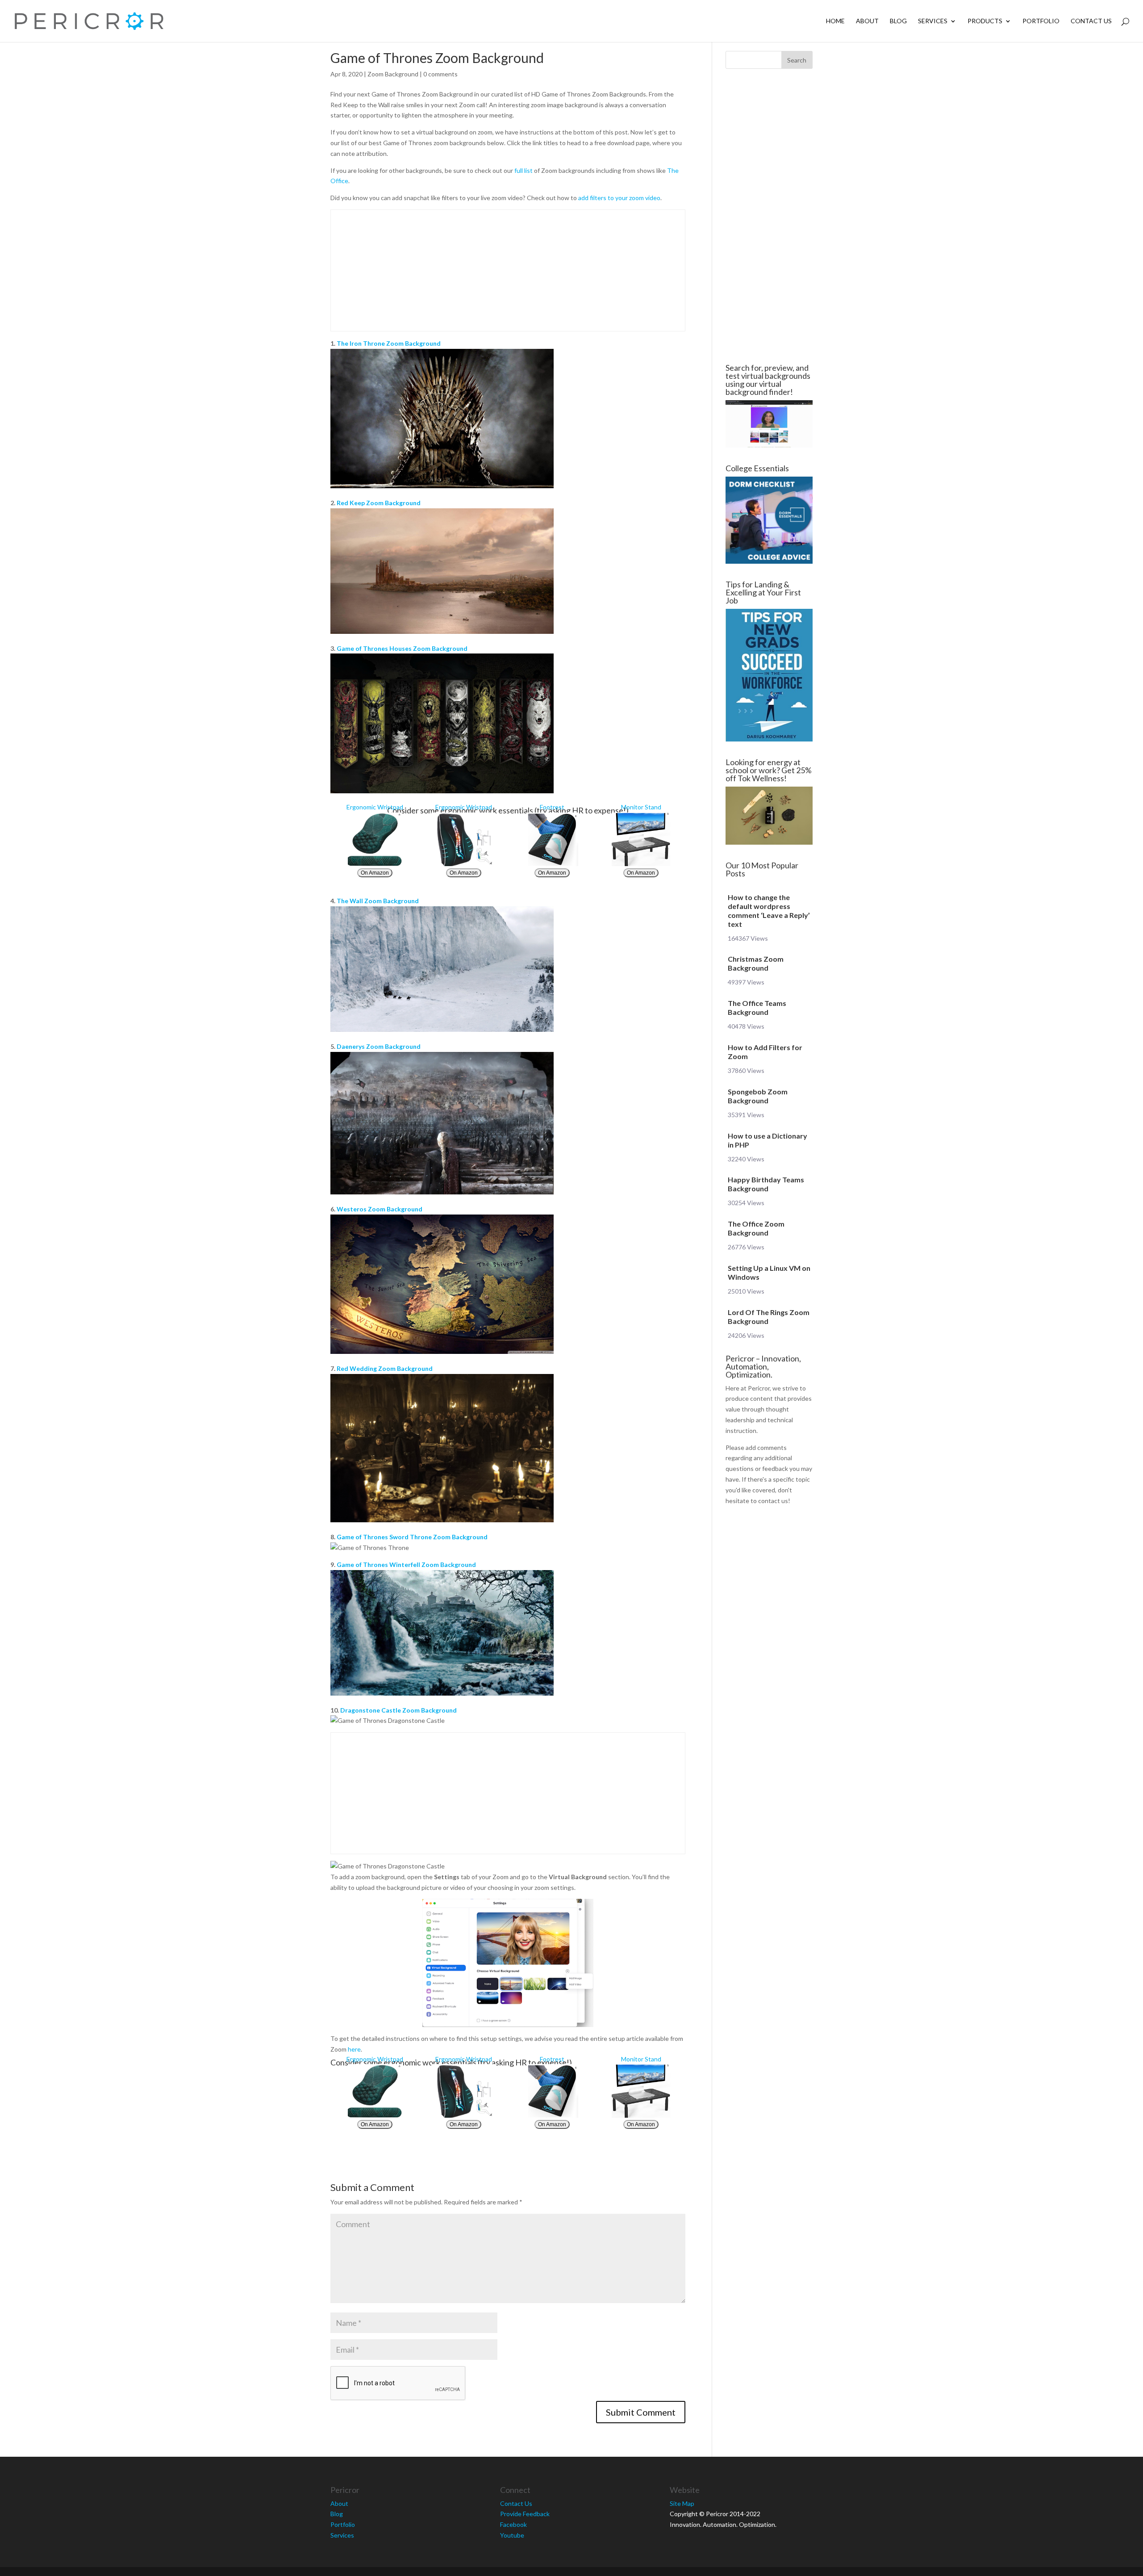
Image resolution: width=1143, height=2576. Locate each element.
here (354, 2049)
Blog (898, 21)
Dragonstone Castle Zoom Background (398, 1710)
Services (933, 21)
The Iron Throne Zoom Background (389, 343)
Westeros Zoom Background (380, 1209)
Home (835, 21)
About (867, 21)
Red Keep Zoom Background (379, 503)
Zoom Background (393, 74)
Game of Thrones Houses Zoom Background (402, 648)
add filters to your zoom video (619, 198)
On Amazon (375, 873)
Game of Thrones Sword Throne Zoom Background (412, 1537)
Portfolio (1041, 21)
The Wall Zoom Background (378, 901)
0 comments (440, 74)
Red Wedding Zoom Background (385, 1368)
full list (524, 170)
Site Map (682, 2503)
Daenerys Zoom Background (379, 1046)
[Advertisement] (277, 216)
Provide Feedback (525, 2514)
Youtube (512, 2535)
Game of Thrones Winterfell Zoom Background (406, 1564)
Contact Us (1091, 21)
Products (985, 21)
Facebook (513, 2524)
